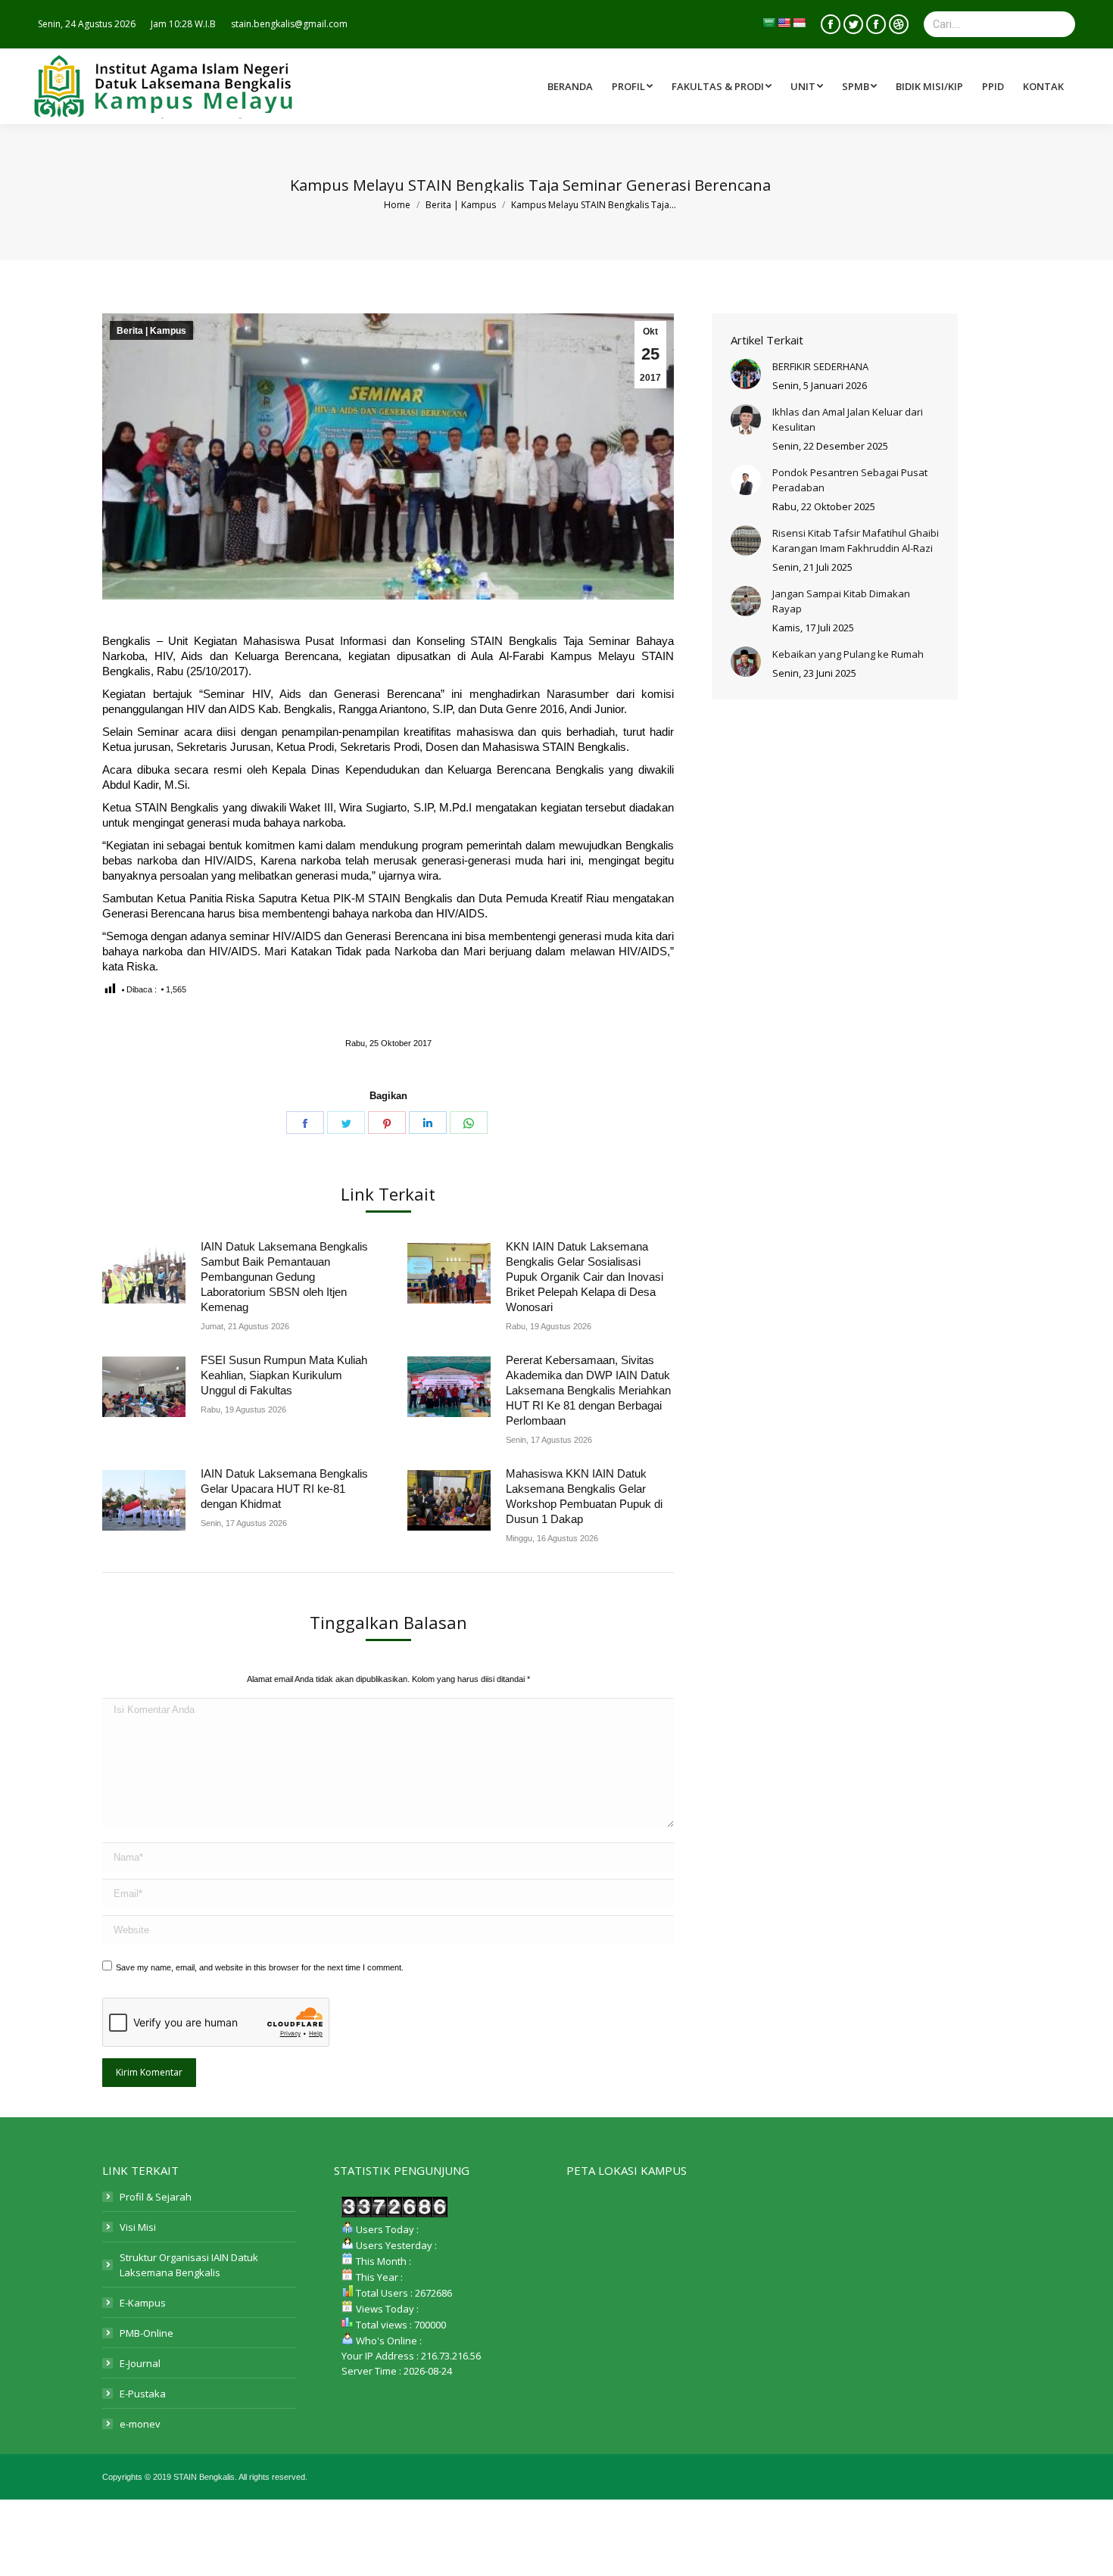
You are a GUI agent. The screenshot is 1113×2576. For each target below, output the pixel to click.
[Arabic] (768, 23)
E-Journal (140, 2363)
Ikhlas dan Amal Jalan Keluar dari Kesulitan (848, 419)
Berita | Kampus (151, 331)
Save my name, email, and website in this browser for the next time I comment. (260, 1967)
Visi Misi (138, 2227)
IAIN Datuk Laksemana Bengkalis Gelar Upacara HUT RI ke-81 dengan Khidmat (284, 1489)
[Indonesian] (799, 23)
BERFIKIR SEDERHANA (820, 366)
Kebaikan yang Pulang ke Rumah (848, 654)
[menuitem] (723, 86)
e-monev (140, 2424)
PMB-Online (147, 2333)
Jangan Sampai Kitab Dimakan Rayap (841, 601)
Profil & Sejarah (156, 2197)
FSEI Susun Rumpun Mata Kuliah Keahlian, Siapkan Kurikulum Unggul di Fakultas (284, 1375)
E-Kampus (143, 2303)
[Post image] (144, 1273)
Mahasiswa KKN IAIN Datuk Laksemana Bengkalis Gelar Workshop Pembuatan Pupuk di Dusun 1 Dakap (584, 1496)
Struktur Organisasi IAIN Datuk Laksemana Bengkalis (189, 2265)
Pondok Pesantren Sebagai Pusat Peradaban (850, 480)
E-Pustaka (143, 2394)
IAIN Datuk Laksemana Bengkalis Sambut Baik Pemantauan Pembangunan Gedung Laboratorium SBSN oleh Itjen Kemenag (284, 1277)
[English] (784, 23)
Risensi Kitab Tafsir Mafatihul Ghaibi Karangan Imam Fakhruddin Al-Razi (856, 540)
